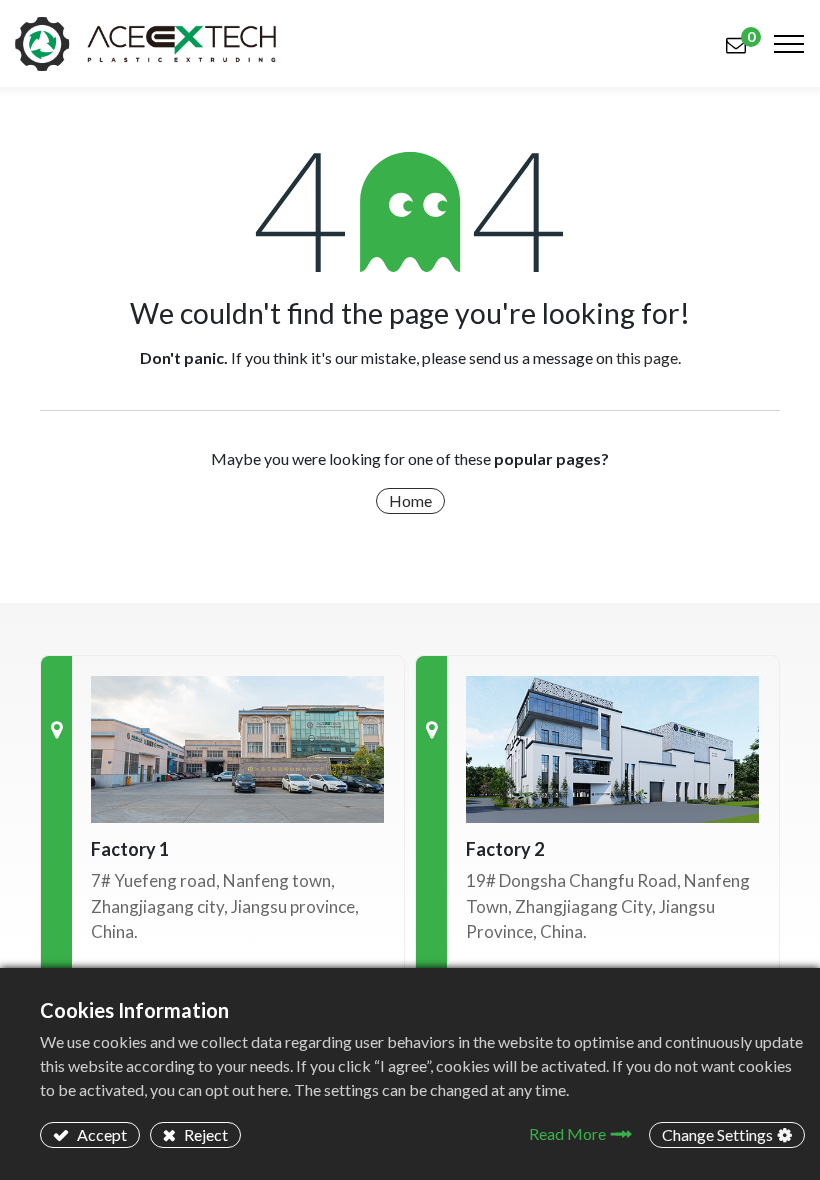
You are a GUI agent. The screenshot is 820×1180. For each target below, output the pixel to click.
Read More (567, 1133)
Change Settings (717, 1134)
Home (410, 500)
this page (647, 357)
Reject (204, 1134)
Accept (100, 1134)
